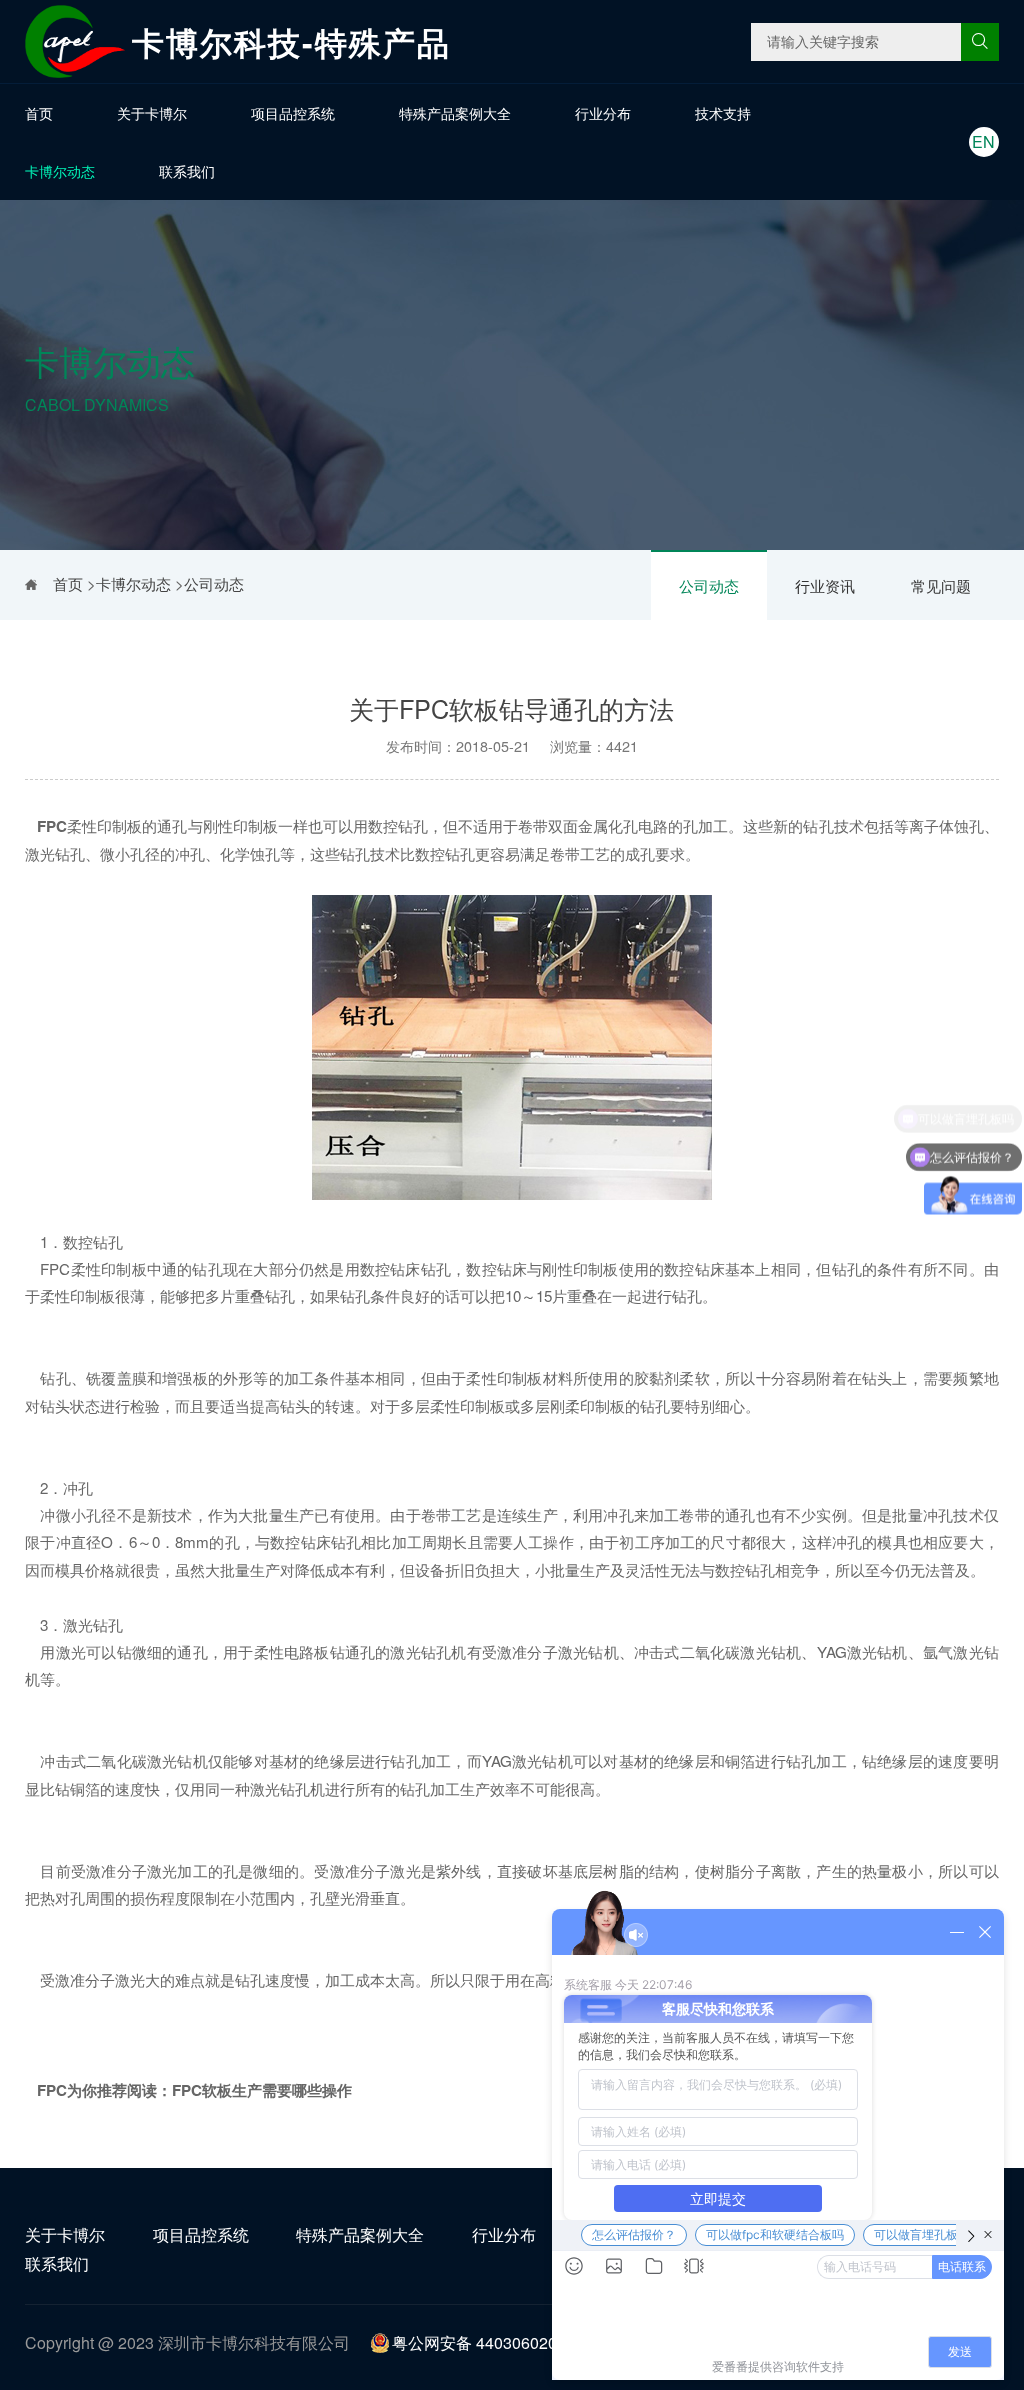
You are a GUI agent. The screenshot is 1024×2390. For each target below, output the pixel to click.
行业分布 (603, 113)
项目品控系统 (293, 113)
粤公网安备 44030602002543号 (505, 2342)
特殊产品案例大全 (455, 113)
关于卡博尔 (152, 113)
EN (983, 141)
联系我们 (187, 171)
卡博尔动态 (60, 171)
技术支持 (723, 113)
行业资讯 (825, 585)
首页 (39, 113)
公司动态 (709, 585)
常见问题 (941, 585)
